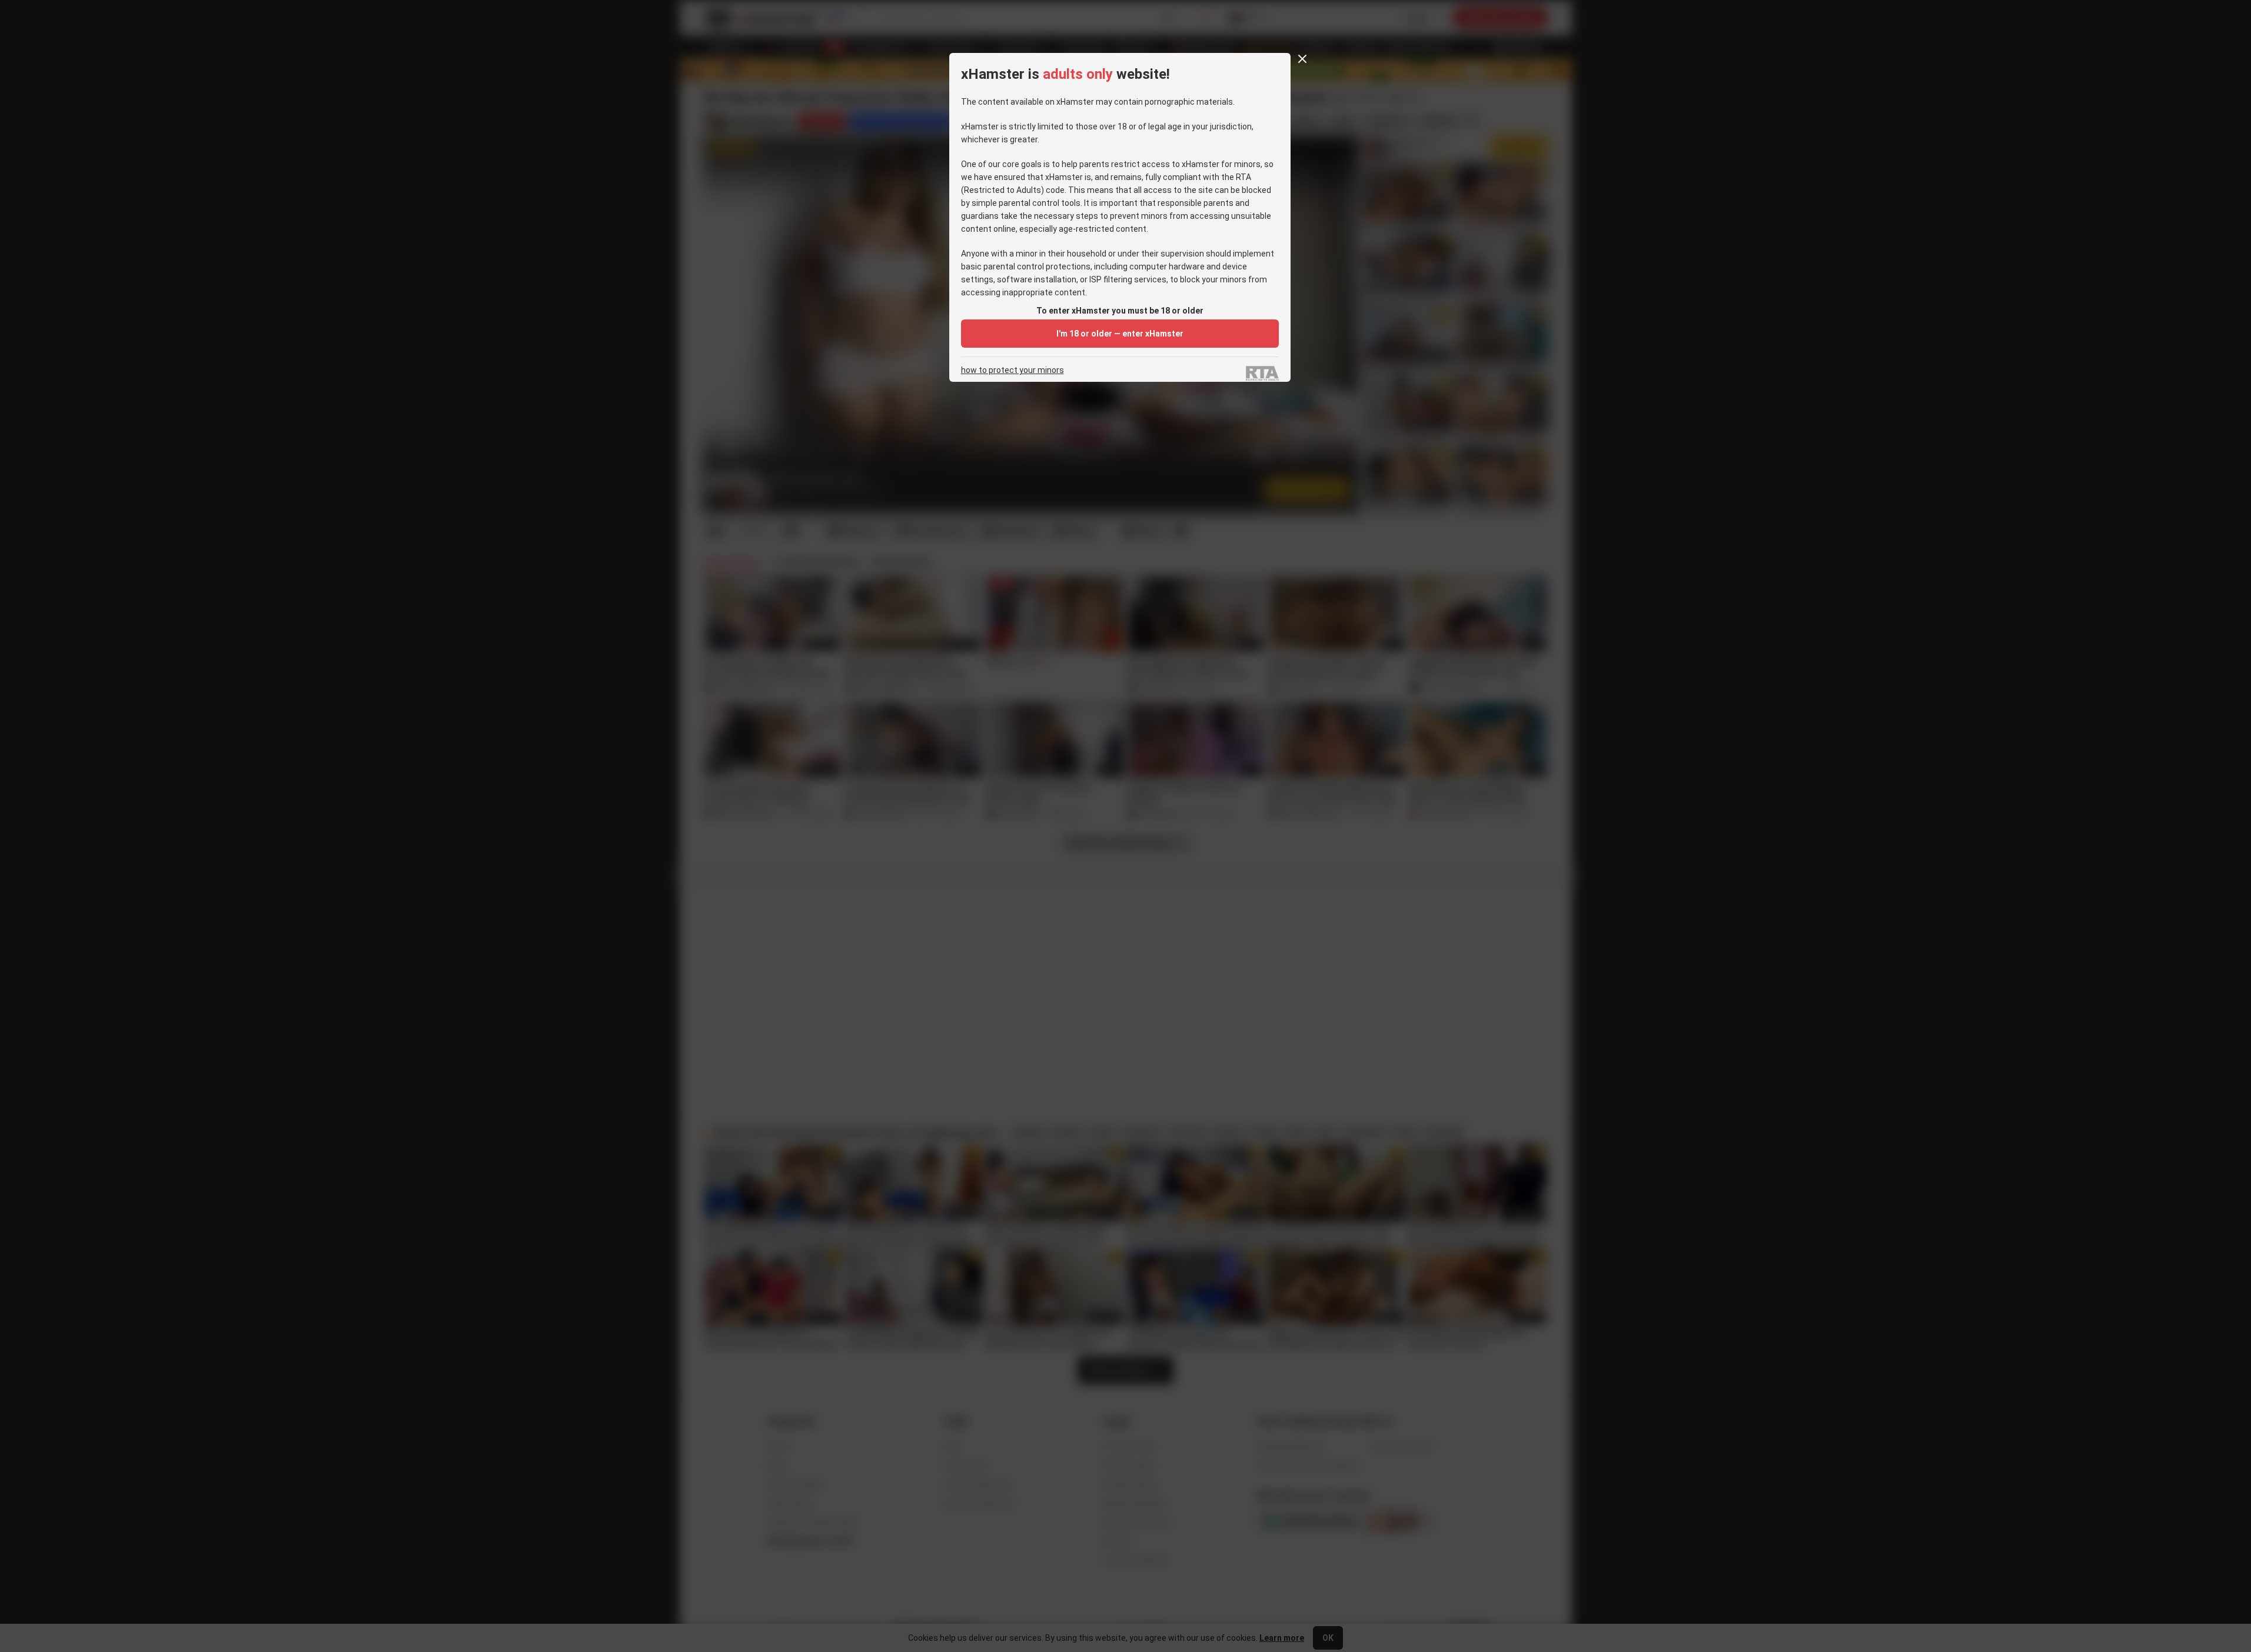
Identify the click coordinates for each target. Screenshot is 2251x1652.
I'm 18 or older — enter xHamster (1120, 334)
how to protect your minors (1013, 370)
